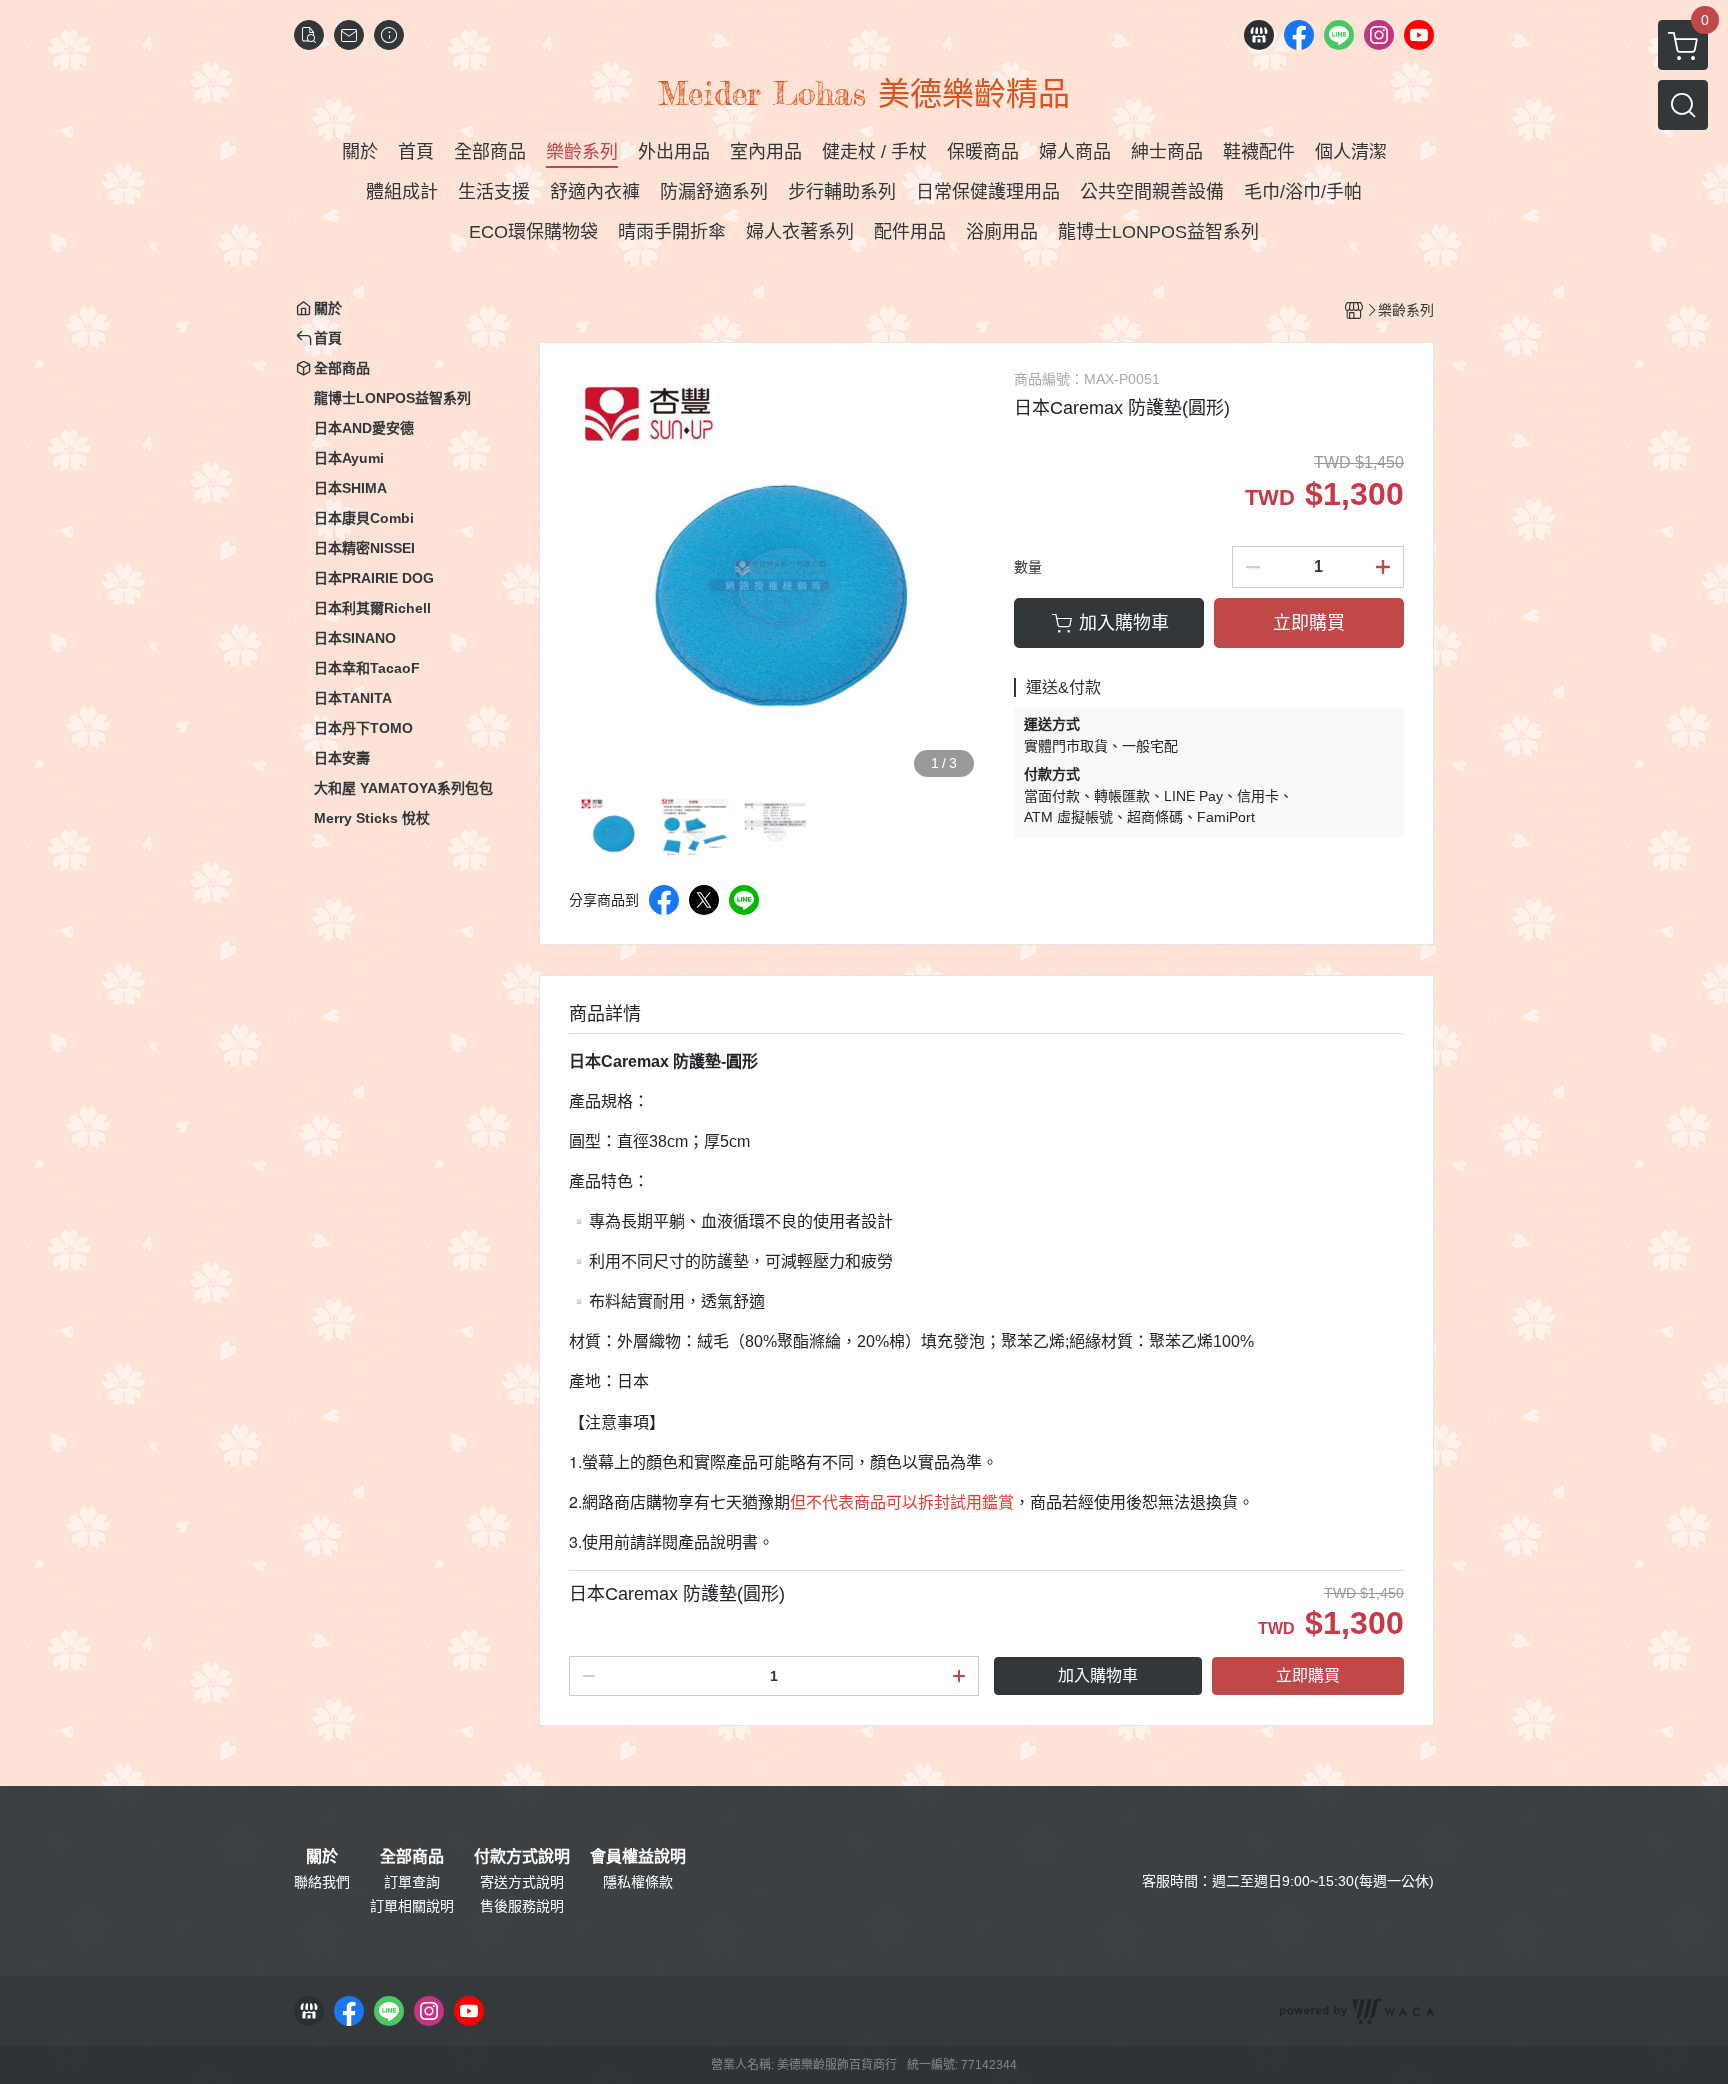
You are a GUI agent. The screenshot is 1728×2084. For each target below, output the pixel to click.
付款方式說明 (522, 1857)
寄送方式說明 (522, 1882)
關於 (322, 1857)
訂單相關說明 (412, 1906)
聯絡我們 (322, 1882)
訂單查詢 (412, 1882)
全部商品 (412, 1857)
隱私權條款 (638, 1882)
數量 (1028, 567)
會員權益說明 (638, 1857)
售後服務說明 (522, 1906)
